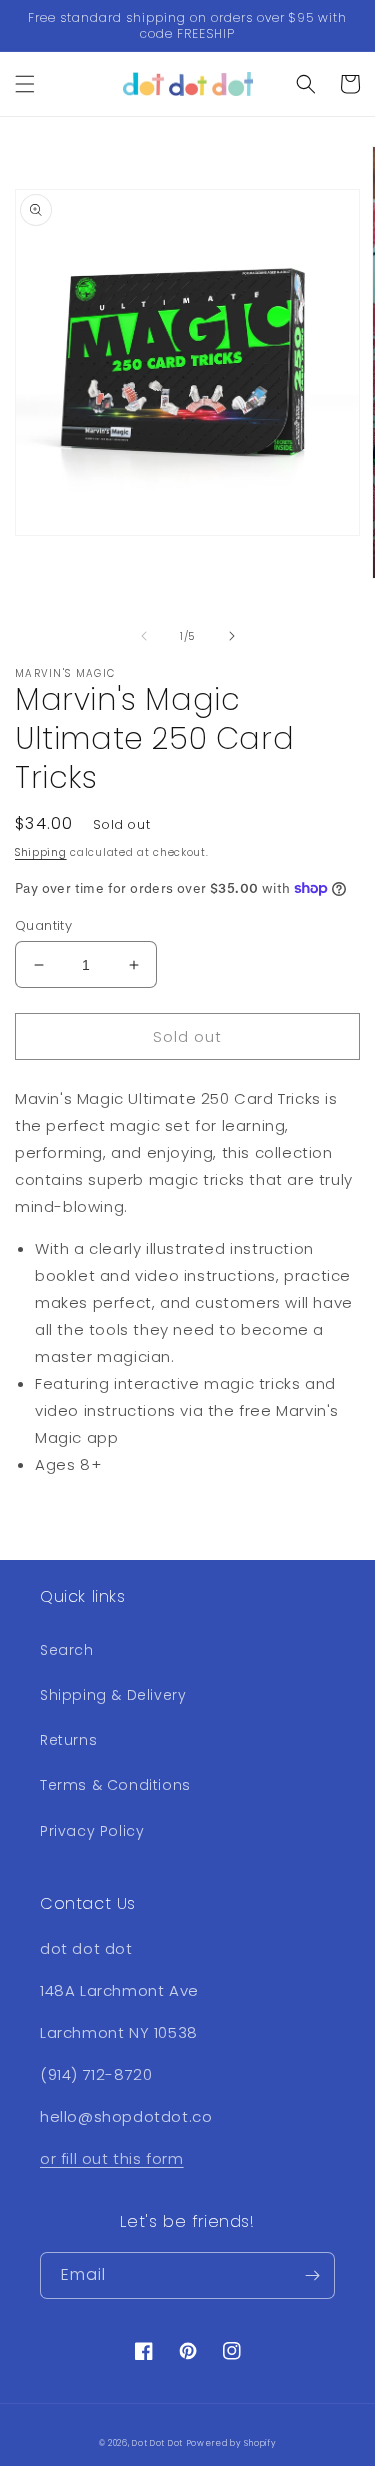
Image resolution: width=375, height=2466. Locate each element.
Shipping (41, 852)
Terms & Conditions (115, 1785)
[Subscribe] (312, 2275)
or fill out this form (112, 2158)
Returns (68, 1740)
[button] (25, 84)
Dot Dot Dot (157, 2443)
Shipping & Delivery (113, 1695)
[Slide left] (144, 636)
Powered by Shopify (232, 2443)
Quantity (43, 925)
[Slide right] (232, 636)
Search (67, 1650)
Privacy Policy (92, 1831)
